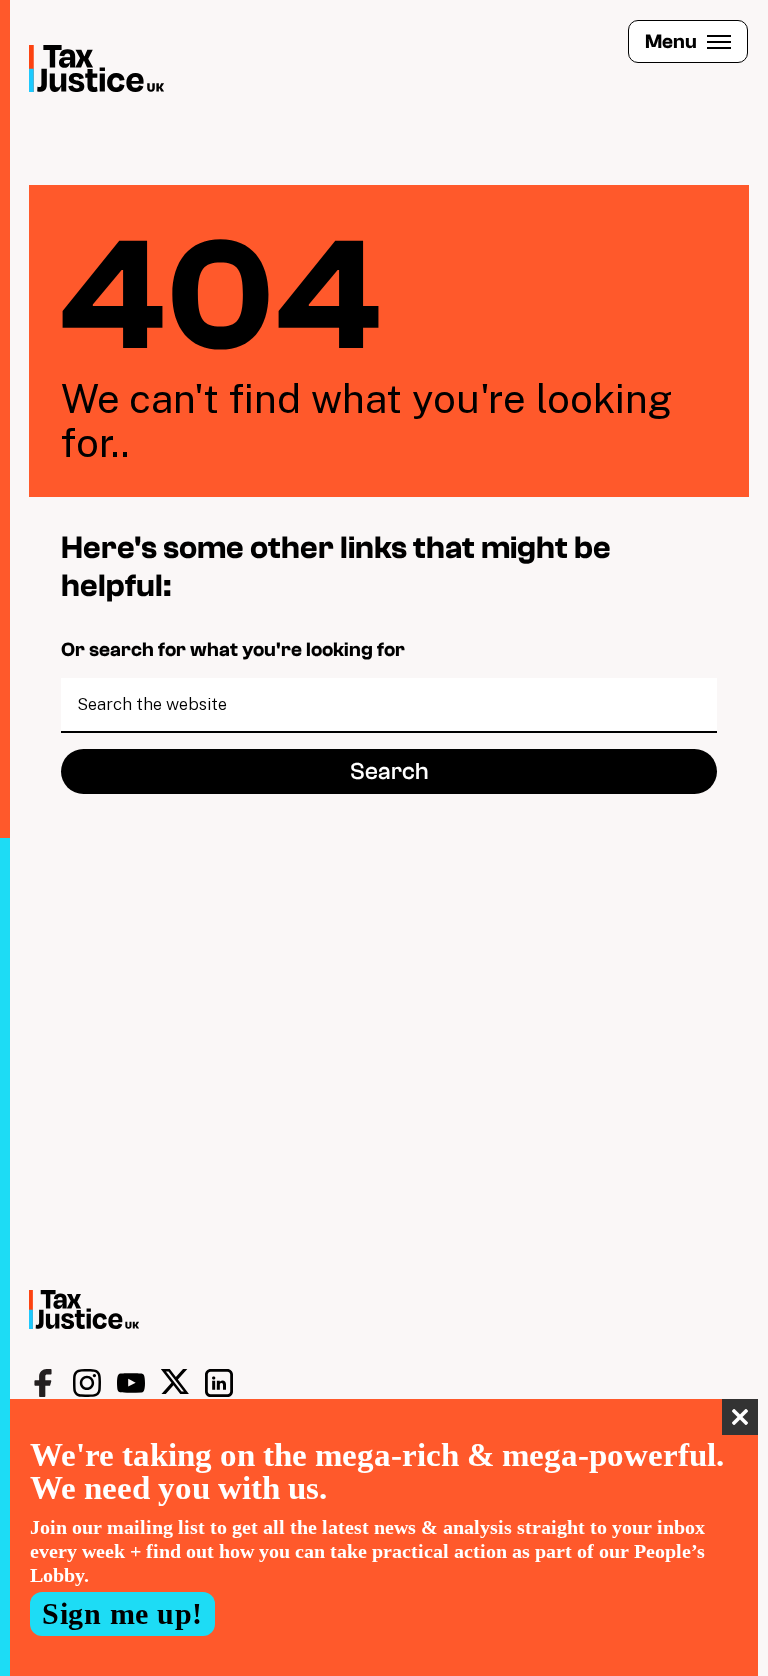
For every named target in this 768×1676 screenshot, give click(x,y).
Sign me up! (122, 1613)
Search (389, 771)
